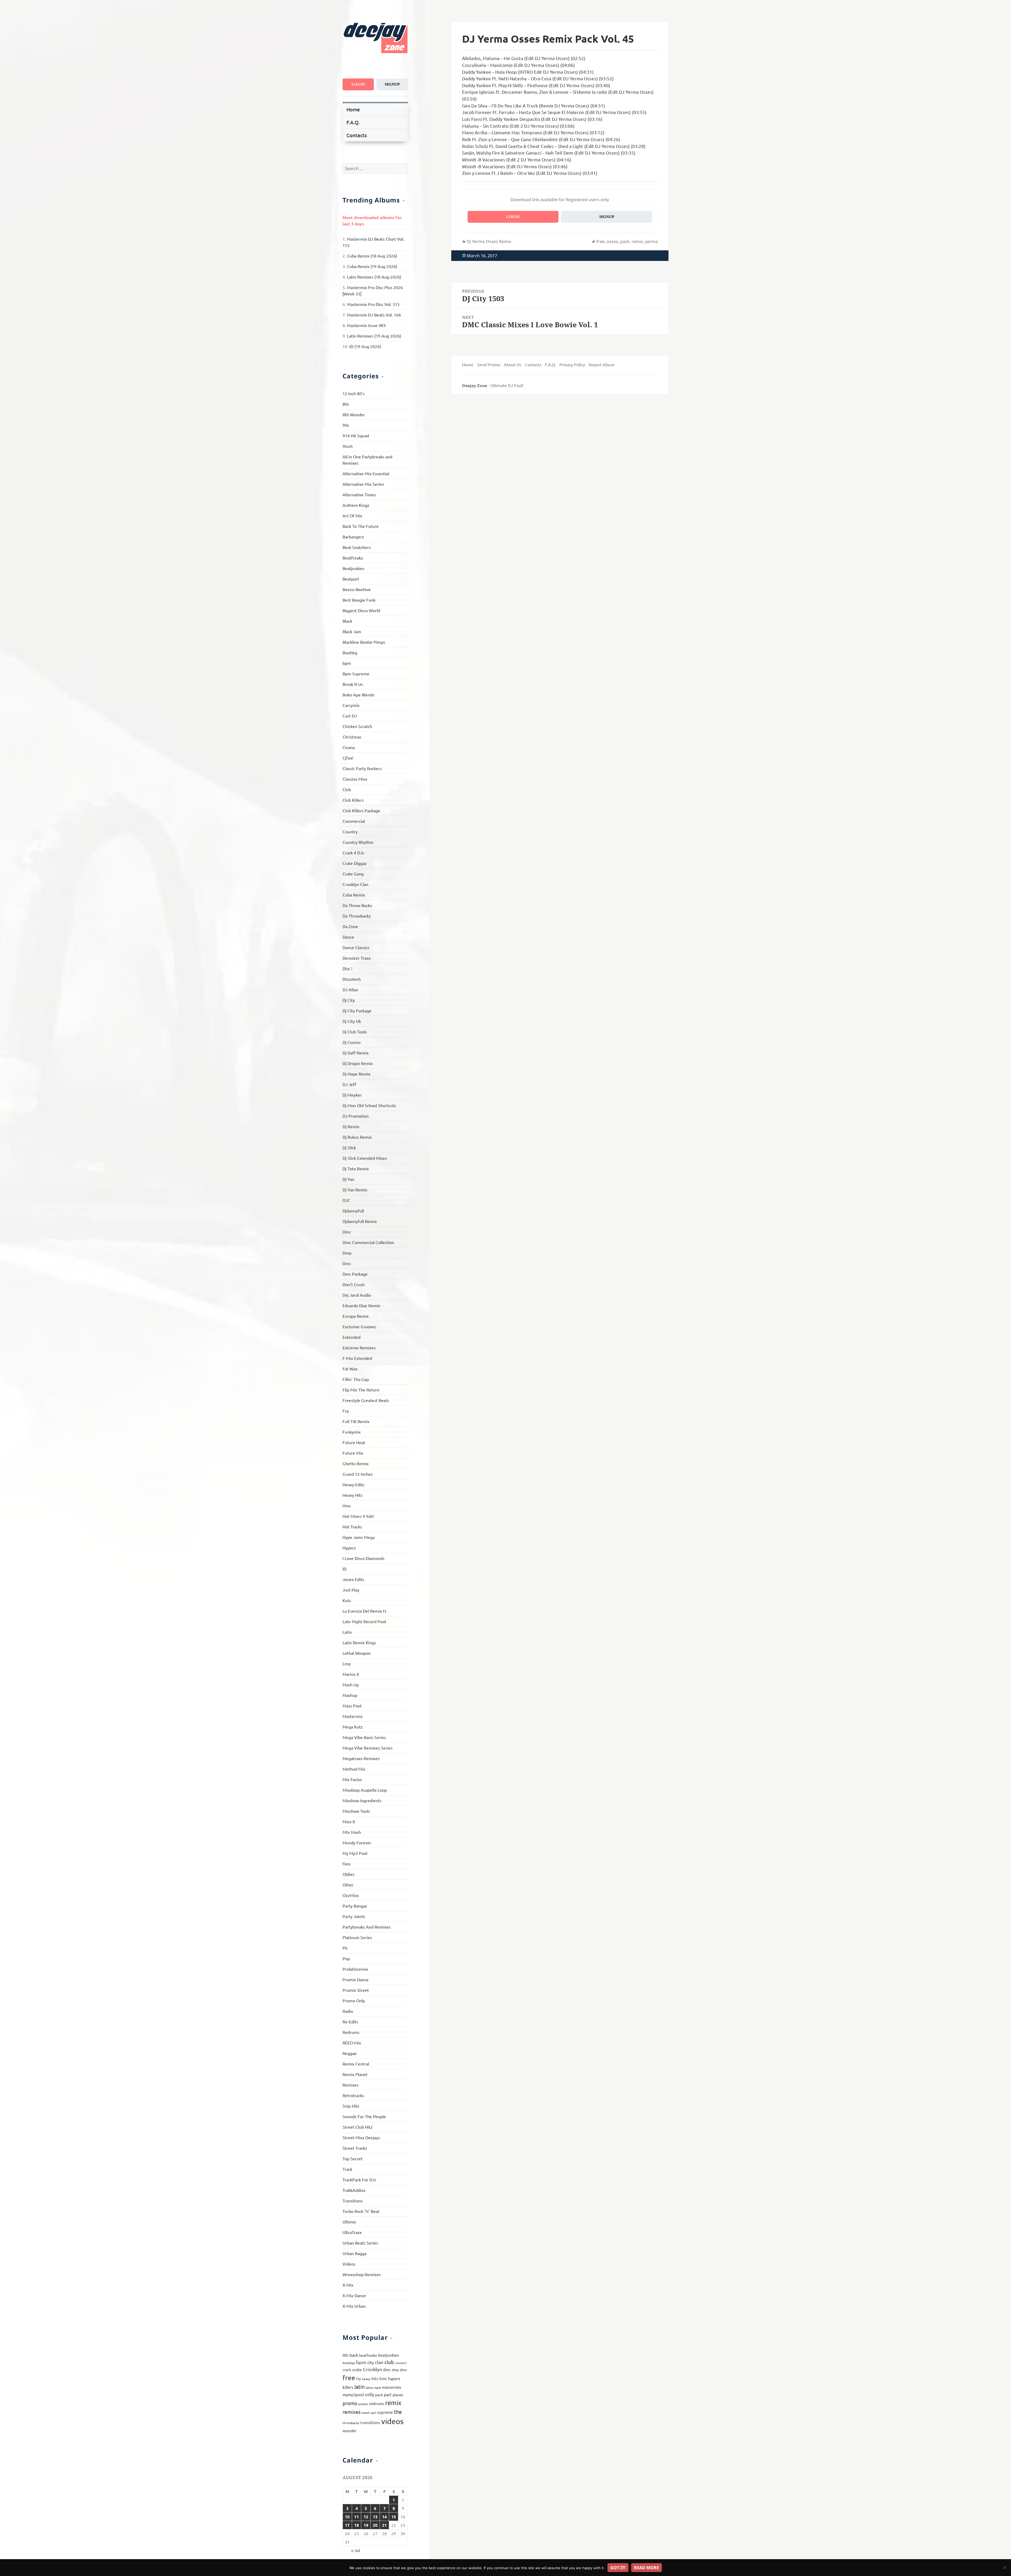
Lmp (347, 1663)
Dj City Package (357, 1010)
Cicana (349, 747)
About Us (513, 364)
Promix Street (356, 1990)
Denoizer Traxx (357, 958)
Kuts (347, 1600)
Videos (349, 2264)
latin (360, 2387)
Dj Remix (351, 1126)
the (398, 2412)
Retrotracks (353, 2095)
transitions (370, 2422)
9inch (348, 446)
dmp (395, 2370)
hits (375, 2378)
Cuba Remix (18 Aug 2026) (372, 256)
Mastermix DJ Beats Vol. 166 (374, 315)
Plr (345, 1948)
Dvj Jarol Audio (357, 1295)
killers (348, 2387)
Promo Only (354, 2000)
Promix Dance (356, 1979)
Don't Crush (354, 1284)
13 (375, 2517)
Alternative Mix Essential (366, 473)
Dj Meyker (352, 1095)
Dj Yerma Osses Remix (489, 241)
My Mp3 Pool (355, 1853)
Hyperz (349, 1548)
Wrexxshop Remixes (362, 2274)
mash (378, 2387)
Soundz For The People (364, 2116)
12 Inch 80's (354, 393)
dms (403, 2370)
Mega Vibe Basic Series (364, 1737)
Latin (347, 1632)
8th (346, 2355)
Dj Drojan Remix (358, 1063)
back (354, 2355)
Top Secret (353, 2158)
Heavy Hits (353, 1495)
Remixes (351, 2085)
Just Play (351, 1590)
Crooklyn (372, 2369)
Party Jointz (354, 1916)
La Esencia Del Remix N (364, 1611)
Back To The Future (361, 526)
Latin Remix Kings (359, 1642)
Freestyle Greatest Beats (366, 1400)
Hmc (347, 1505)
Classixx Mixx (355, 779)
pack (379, 2395)
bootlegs (349, 2363)
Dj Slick (349, 1147)
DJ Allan (350, 989)
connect (401, 2363)
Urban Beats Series (360, 2243)
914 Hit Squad (356, 435)
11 (356, 2517)
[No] (1004, 2568)
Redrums (351, 2032)
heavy (366, 2379)
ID (345, 1569)
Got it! (618, 2568)
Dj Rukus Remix (357, 1137)
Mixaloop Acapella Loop (365, 1790)
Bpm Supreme (356, 673)
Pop (346, 1958)
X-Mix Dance (354, 2295)
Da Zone (350, 926)
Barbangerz (353, 537)
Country (350, 831)
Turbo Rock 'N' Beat (361, 2211)
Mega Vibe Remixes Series (368, 1748)
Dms (347, 1263)
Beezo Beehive (357, 589)
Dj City (349, 1000)
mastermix (392, 2387)
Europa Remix (356, 1316)
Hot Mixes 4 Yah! (358, 1516)
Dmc (347, 1232)
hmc (383, 2378)
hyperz (394, 2378)
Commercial (354, 821)
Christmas (352, 737)
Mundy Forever (357, 1842)
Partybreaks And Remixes (367, 1927)
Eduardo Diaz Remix (361, 1305)
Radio (348, 2011)
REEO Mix (352, 2043)
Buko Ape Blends (358, 695)
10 (347, 2517)
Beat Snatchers (357, 547)
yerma (651, 241)
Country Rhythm (358, 842)
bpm (347, 663)
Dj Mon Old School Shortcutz (369, 1105)
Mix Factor (352, 1779)
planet (398, 2395)
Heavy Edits (353, 1484)
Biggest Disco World (361, 610)
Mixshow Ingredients (362, 1800)
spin (373, 2412)
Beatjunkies (353, 568)
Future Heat (354, 1442)
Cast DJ (350, 716)
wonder (350, 2431)
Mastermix (353, 1716)
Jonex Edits (353, 1579)
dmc (387, 2369)
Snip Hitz (351, 2106)
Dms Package (355, 1274)
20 (375, 2525)
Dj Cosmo (351, 1042)
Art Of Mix (352, 516)
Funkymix (352, 1432)
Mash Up (351, 1685)
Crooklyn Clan (355, 884)
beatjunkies (389, 2355)
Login (358, 84)
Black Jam (352, 631)
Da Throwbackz (357, 916)
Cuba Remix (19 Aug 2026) (372, 266)
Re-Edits (350, 2022)
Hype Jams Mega (359, 1537)
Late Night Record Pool (364, 1621)
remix (393, 2403)
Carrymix (351, 705)
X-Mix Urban (354, 2306)
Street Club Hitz (358, 2127)
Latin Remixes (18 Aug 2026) (374, 277)
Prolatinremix (355, 1969)
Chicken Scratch (357, 726)
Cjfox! (348, 758)
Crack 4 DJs (353, 853)
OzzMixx (351, 1895)
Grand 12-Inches (358, 1474)
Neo (346, 1864)
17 (347, 2525)
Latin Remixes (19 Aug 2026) (374, 336)
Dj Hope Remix (356, 1074)
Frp (346, 1411)
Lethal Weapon (357, 1653)
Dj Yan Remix (355, 1190)
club (389, 2362)
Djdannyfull (353, 1211)
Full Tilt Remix (356, 1421)
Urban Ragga (355, 2253)
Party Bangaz (355, 1906)
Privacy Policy (572, 364)
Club (347, 789)
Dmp (347, 1253)
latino (369, 2387)
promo (350, 2403)
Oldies (348, 1874)
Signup (392, 84)
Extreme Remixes (359, 1348)
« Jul (356, 2550)
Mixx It (349, 1821)
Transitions (353, 2201)
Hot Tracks (352, 1527)
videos (392, 2421)
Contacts (357, 135)
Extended (351, 1337)
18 (356, 2525)
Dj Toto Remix (356, 1168)
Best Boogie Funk (359, 600)
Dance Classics (356, 947)
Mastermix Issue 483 (366, 325)
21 (384, 2525)
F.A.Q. (353, 122)
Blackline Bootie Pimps (364, 642)
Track (347, 2169)
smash (366, 2412)
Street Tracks (355, 2148)
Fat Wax (350, 1369)
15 (394, 2517)
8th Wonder (354, 414)
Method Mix (354, 1769)
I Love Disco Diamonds (363, 1558)
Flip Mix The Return (361, 1390)
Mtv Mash (352, 1832)
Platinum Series (357, 1937)
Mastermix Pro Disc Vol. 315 (373, 304)
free (349, 2378)
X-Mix (348, 2285)
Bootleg (350, 652)
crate (357, 2369)
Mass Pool (352, 1706)
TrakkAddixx (354, 2190)
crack (347, 2370)
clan (379, 2362)
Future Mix (353, 1453)
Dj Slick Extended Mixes (365, 1158)
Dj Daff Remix (356, 1053)
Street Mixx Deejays (361, 2137)
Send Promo (489, 364)
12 (366, 2517)
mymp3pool (353, 2394)
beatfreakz (368, 2355)
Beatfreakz (353, 558)
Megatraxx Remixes (361, 1758)
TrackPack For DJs (359, 2179)
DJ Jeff (349, 1084)
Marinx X (351, 1674)
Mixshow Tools (356, 1811)
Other (348, 1885)
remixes (351, 2412)
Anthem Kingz (356, 505)
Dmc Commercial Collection (368, 1242)
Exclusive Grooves (359, 1326)
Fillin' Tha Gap (356, 1379)
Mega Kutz (353, 1727)
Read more (646, 2568)
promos (363, 2404)
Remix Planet (355, 2074)
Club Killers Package (361, 810)
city (371, 2362)
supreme (385, 2412)
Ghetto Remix (356, 1463)
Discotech (352, 979)
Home (353, 109)
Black (347, 621)
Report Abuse (602, 364)
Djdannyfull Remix (360, 1221)
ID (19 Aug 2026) (365, 346)
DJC (346, 1200)
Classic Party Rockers (362, 768)
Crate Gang (353, 874)
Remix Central (356, 2064)
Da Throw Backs (357, 905)
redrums (376, 2403)
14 (384, 2517)
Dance (348, 937)
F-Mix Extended (357, 1358)
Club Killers (353, 800)
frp (359, 2379)
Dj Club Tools (355, 1032)
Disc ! (347, 968)
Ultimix (349, 2222)
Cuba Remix (354, 895)
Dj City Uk (352, 1021)
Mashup (350, 1695)
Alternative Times (359, 494)
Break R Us (353, 684)
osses (612, 241)
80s (346, 404)
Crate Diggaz (355, 863)
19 (366, 2525)
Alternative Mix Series (363, 484)
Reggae (350, 2053)
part (388, 2394)
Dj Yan (348, 1179)
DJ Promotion (356, 1116)
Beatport (351, 579)
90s (346, 425)
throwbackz (351, 2423)
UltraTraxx (352, 2232)
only (370, 2394)
